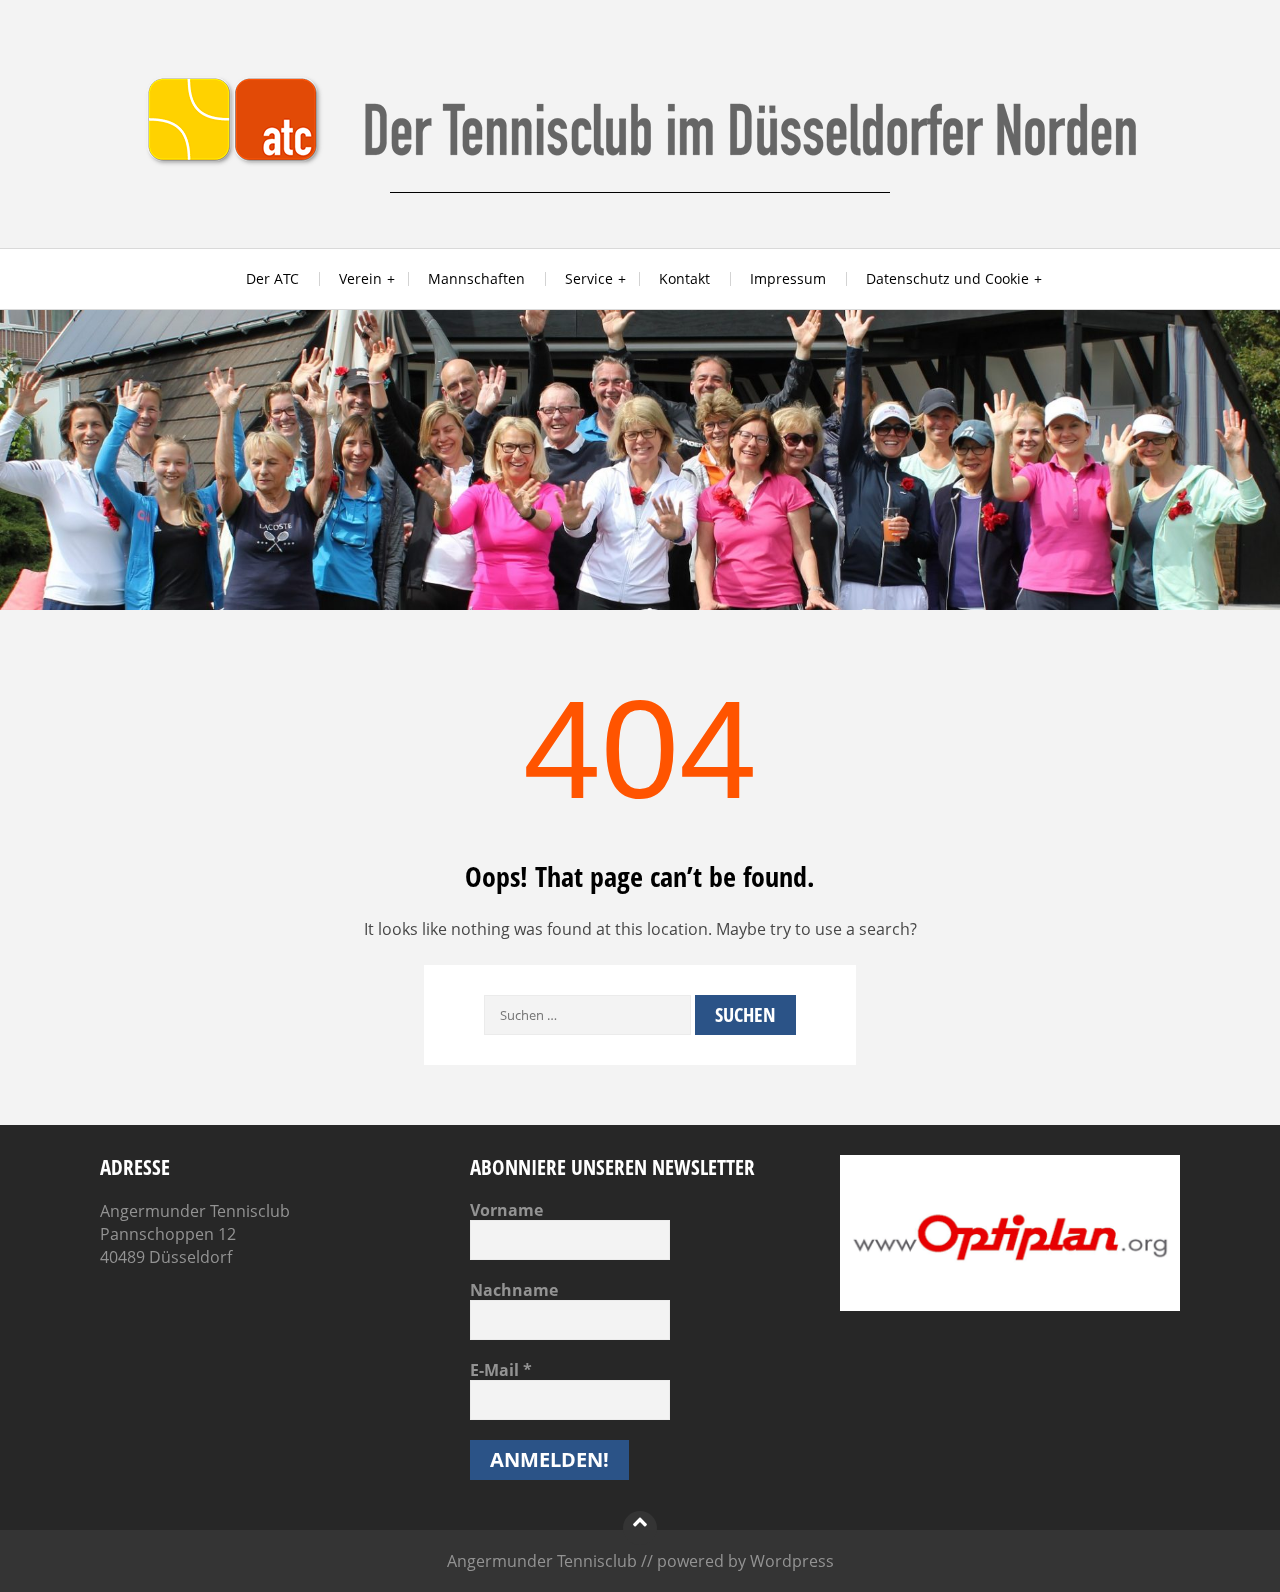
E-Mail (501, 1370)
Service (589, 278)
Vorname (506, 1210)
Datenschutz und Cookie (947, 278)
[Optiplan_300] (1010, 1305)
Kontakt (684, 278)
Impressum (788, 278)
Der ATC (272, 278)
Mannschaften (476, 278)
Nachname (514, 1290)
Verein (360, 278)
